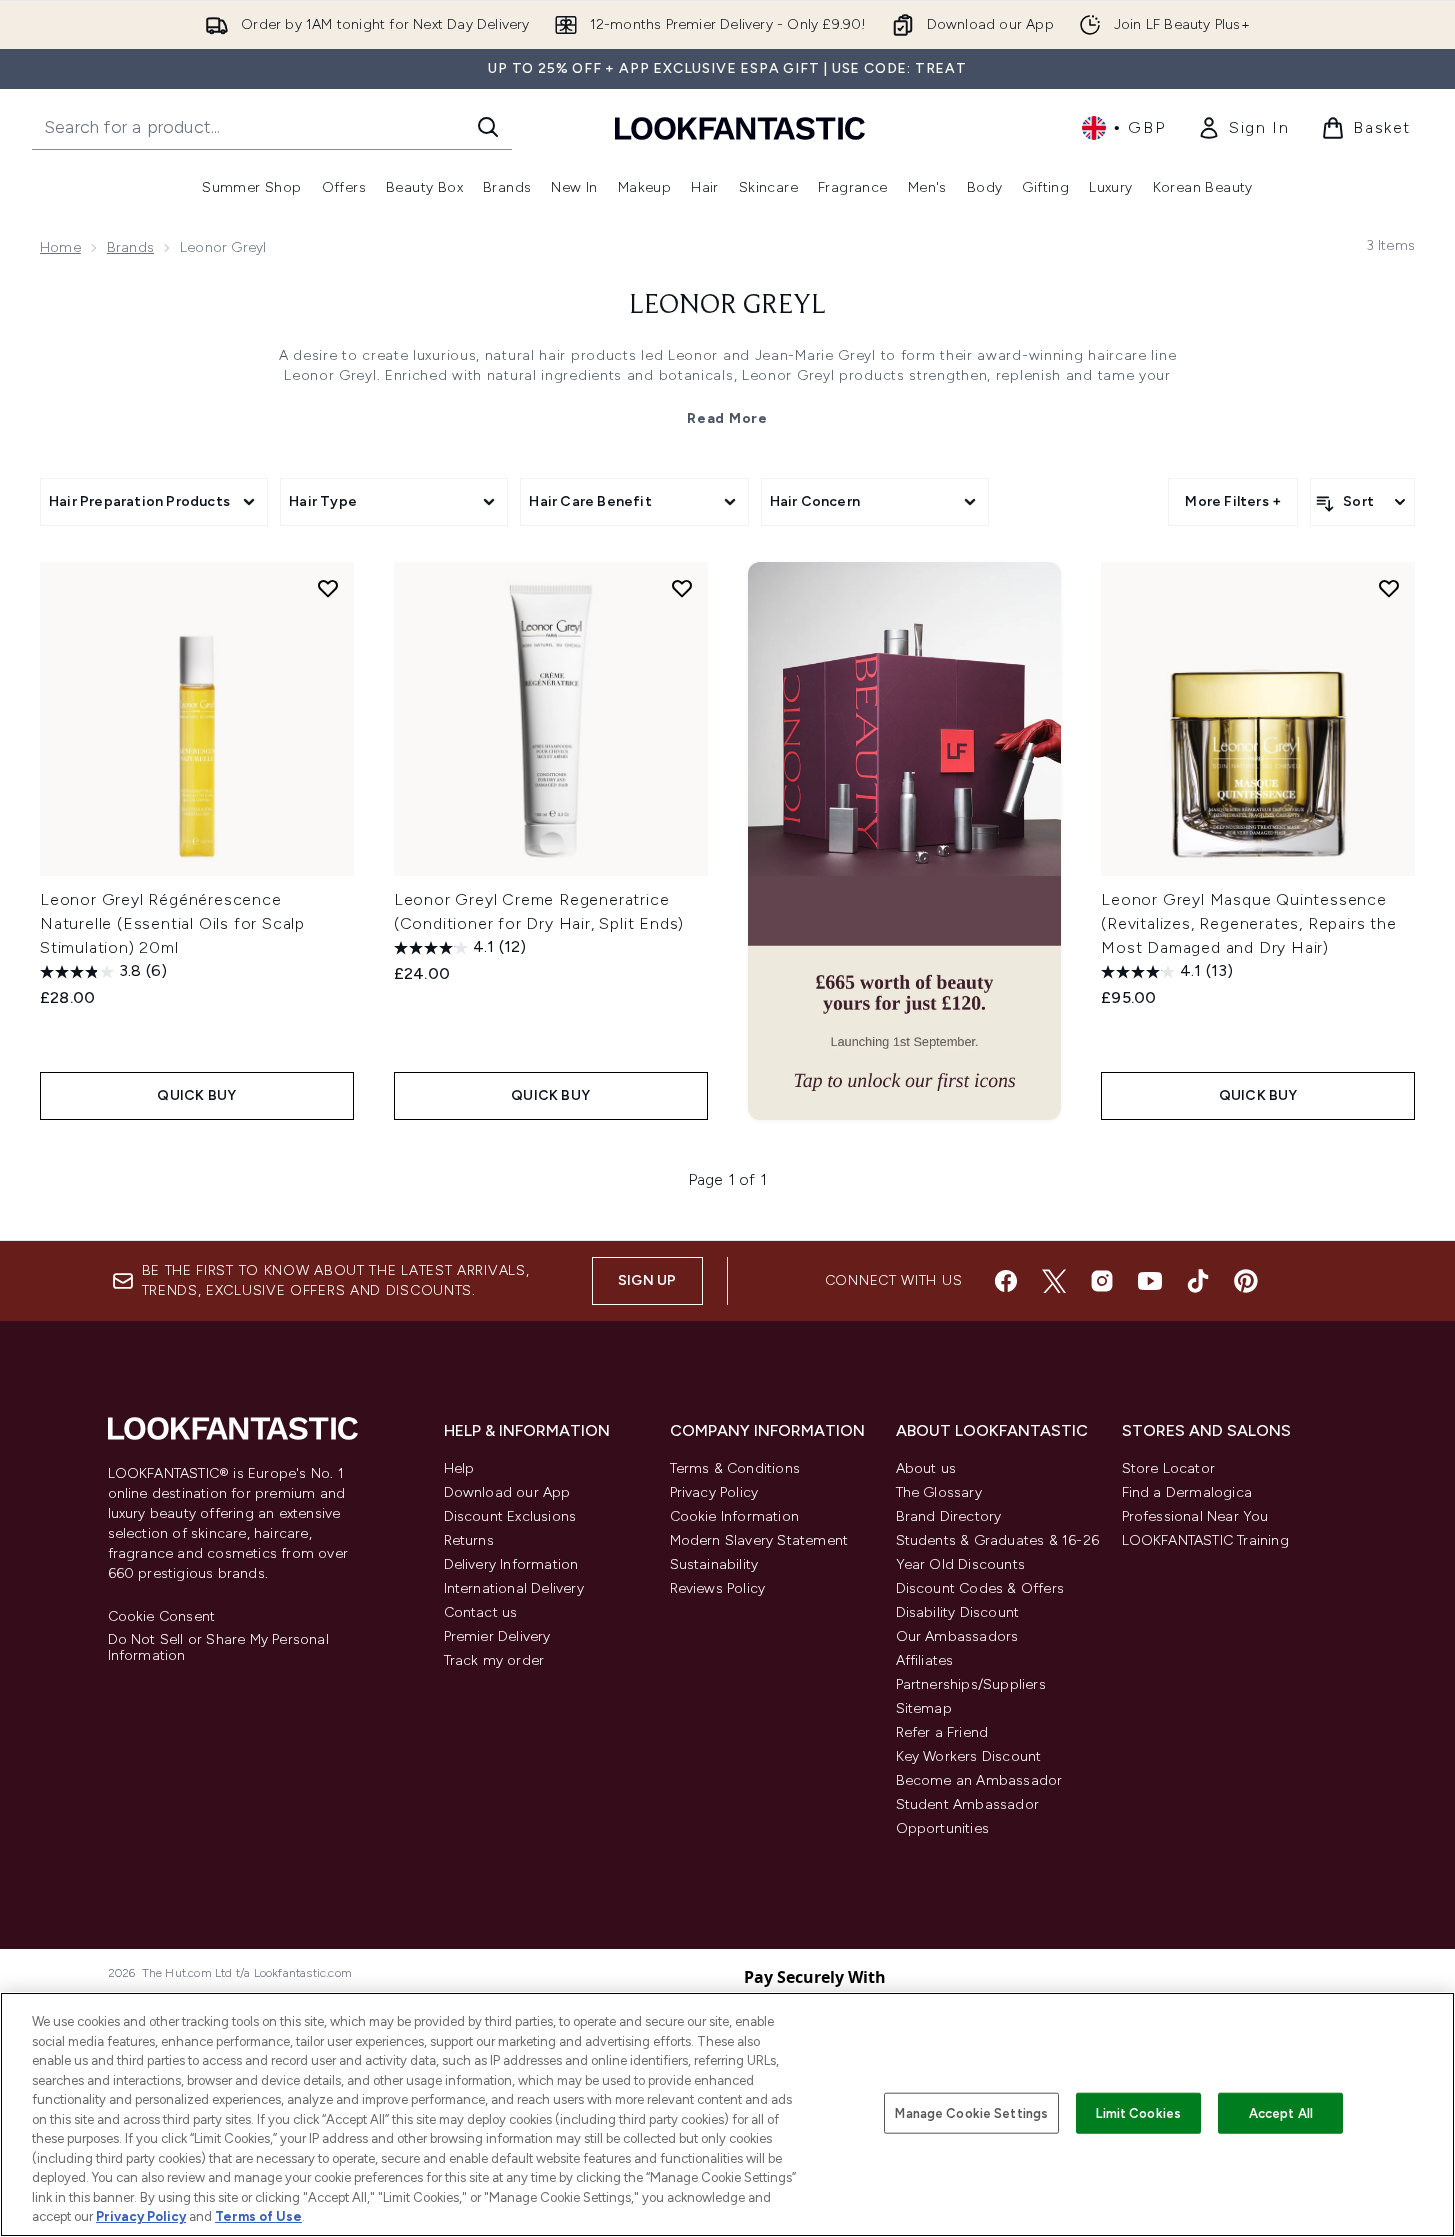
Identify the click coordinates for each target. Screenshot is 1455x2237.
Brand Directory (949, 1516)
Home (60, 247)
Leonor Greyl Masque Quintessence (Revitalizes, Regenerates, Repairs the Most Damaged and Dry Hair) (1248, 923)
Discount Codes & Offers (980, 1588)
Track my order (494, 1660)
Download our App (507, 1492)
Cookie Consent (162, 1617)
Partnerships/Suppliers (971, 1684)
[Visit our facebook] (1006, 1281)
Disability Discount (958, 1612)
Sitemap (924, 1708)
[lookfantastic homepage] (740, 127)
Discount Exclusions (510, 1516)
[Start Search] (488, 127)
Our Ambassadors (957, 1636)
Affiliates (925, 1660)
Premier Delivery (497, 1636)
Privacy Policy (714, 1492)
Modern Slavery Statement (759, 1540)
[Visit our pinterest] (1246, 1281)
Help (459, 1468)
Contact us (481, 1612)
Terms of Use (258, 2216)
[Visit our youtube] (1150, 1281)
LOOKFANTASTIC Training (1205, 1540)
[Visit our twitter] (1054, 1281)
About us (926, 1468)
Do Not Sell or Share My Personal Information (218, 1648)
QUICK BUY (196, 1095)
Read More (727, 418)
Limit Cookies (1138, 2112)
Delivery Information (511, 1564)
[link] (1243, 128)
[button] (905, 841)
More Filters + (1233, 501)
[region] (727, 2114)
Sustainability (714, 1564)
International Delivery (514, 1588)
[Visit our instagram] (1102, 1281)
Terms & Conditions (735, 1468)
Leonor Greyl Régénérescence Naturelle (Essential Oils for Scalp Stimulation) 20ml (172, 923)
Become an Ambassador (979, 1780)
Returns (469, 1540)
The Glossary (939, 1492)
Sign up (647, 1280)
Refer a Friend (942, 1732)
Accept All (1281, 2112)
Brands (130, 247)
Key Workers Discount (969, 1756)
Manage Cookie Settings (971, 2112)
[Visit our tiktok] (1198, 1281)
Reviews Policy (718, 1588)
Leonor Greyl (727, 306)
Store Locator (1169, 1468)
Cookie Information (735, 1516)
